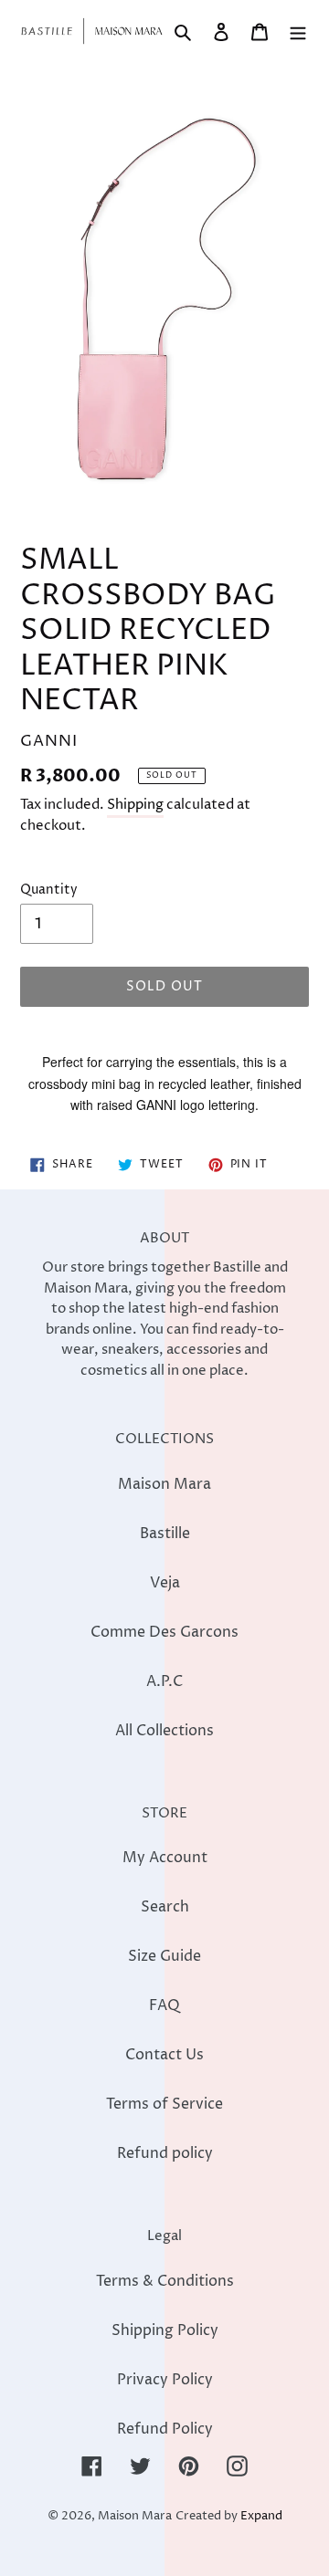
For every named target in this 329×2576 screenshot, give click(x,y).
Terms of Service (164, 2104)
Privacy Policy (165, 2380)
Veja (165, 1583)
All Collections (164, 1731)
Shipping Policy (165, 2330)
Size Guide (164, 1956)
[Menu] (298, 31)
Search (165, 1907)
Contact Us (164, 2055)
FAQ (164, 2005)
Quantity (49, 890)
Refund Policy (165, 2429)
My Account (165, 1858)
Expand (261, 2516)
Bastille (165, 1534)
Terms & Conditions (165, 2281)
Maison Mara (164, 1484)
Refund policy (165, 2153)
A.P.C (164, 1681)
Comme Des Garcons (164, 1632)
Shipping (135, 805)
